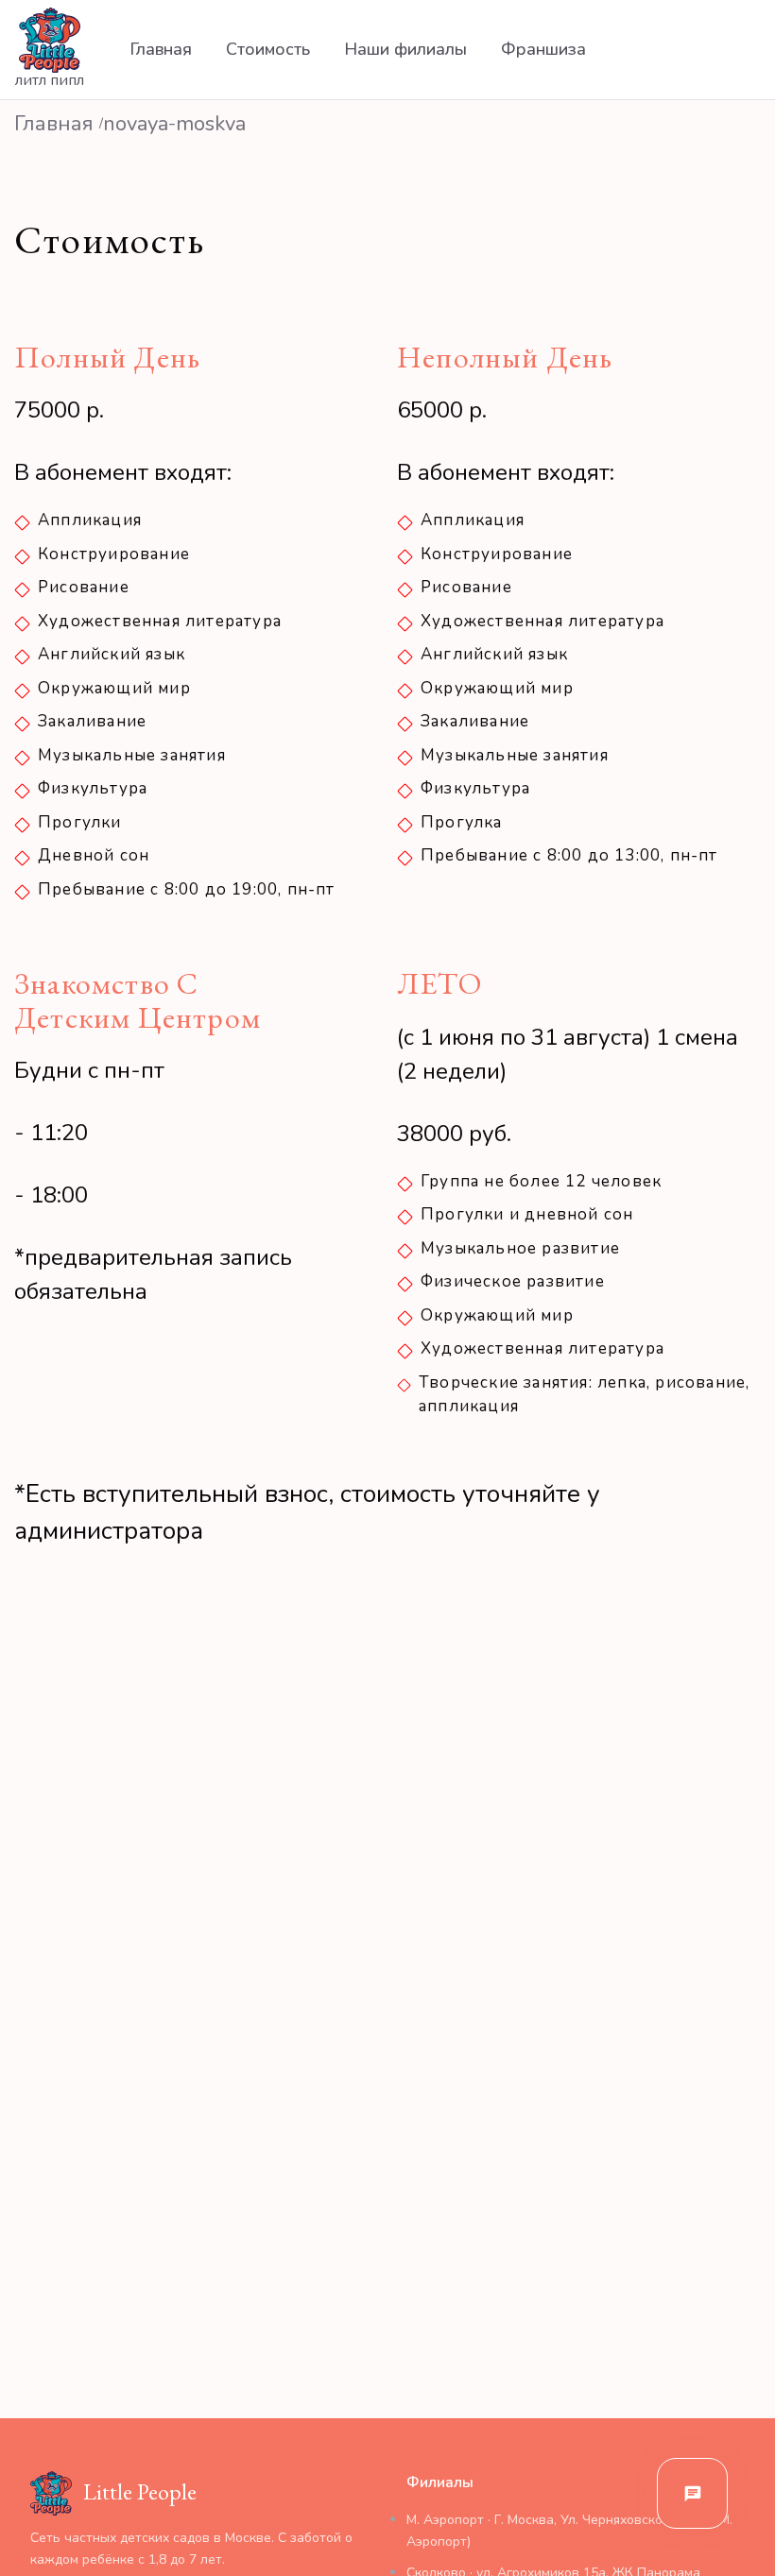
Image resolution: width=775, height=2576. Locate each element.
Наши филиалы (405, 49)
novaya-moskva (174, 124)
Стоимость (268, 49)
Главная (161, 49)
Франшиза (543, 49)
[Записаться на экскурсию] (692, 2493)
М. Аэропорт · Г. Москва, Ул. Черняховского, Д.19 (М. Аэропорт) (569, 2530)
